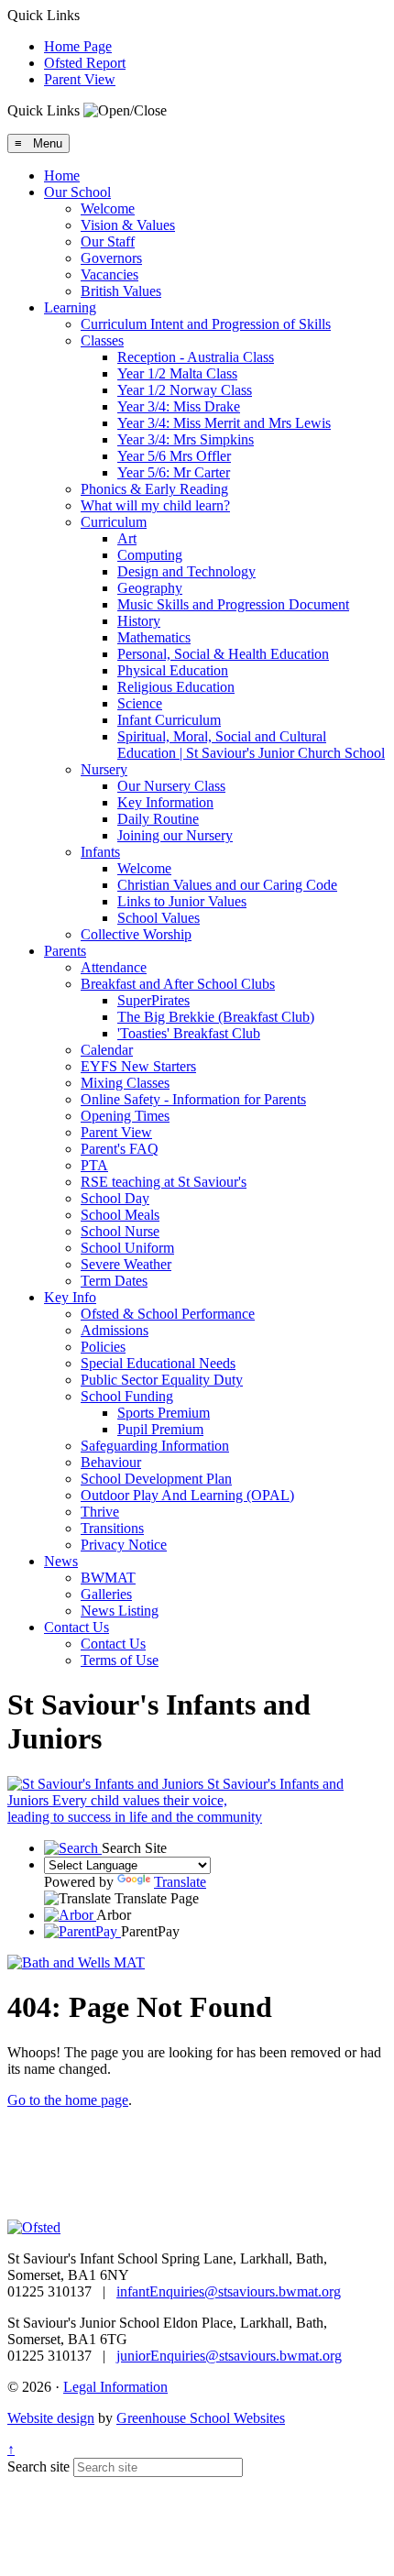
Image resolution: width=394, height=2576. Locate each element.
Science (140, 703)
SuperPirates (153, 1000)
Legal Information (115, 2387)
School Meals (120, 1215)
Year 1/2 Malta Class (177, 373)
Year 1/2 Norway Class (185, 390)
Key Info (70, 1297)
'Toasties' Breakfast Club (189, 1033)
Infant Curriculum (169, 720)
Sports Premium (164, 1413)
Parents (65, 951)
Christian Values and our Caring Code (227, 885)
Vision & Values (128, 225)
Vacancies (109, 274)
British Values (121, 291)
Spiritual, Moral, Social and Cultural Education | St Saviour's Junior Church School (251, 745)
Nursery (104, 769)
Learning (70, 307)
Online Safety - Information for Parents (193, 1099)
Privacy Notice (124, 1545)
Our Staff (108, 241)
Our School (77, 192)
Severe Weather (126, 1264)
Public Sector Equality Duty (162, 1380)
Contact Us (77, 1627)
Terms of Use (120, 1660)
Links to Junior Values (182, 901)
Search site (38, 2466)
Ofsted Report (85, 63)
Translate (180, 1882)
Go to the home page (68, 2100)
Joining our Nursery (175, 835)
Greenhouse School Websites (201, 2418)
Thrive (100, 1512)
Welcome (108, 208)
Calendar (107, 1050)
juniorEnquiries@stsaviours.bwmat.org (229, 2356)
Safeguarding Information (155, 1446)
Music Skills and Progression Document (233, 604)
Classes (102, 340)
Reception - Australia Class (196, 357)
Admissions (115, 1330)
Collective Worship (136, 934)
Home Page (78, 46)
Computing (150, 555)
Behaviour (111, 1462)
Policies (103, 1347)
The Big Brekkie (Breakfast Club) (216, 1017)
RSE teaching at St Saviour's (164, 1182)
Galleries (106, 1594)
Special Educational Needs (158, 1363)
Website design (51, 2418)
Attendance (114, 967)
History (139, 621)
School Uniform (127, 1248)
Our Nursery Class (171, 786)
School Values (159, 918)
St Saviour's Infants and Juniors (175, 1800)
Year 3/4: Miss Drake (179, 406)
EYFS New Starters (138, 1066)
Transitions (112, 1528)
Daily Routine (158, 819)
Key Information (165, 802)
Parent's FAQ (120, 1149)
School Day (115, 1198)
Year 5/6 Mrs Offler (174, 456)
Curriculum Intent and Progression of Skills (206, 324)
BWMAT (108, 1578)
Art (127, 538)
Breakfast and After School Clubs (178, 984)
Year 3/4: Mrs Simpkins (186, 439)
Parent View (80, 79)
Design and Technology (186, 571)
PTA (94, 1165)
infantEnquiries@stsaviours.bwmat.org (229, 2291)
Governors (111, 258)
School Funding (127, 1396)
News (61, 1561)
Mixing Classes (125, 1083)
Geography (150, 588)
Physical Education (173, 670)
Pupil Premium (160, 1429)
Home (62, 175)
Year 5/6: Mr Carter (174, 472)
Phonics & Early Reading (154, 489)
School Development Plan (156, 1479)
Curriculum (114, 522)
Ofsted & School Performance (168, 1314)
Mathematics (154, 637)
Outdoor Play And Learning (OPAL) (187, 1495)
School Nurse (120, 1231)
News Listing (120, 1611)
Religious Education (176, 687)
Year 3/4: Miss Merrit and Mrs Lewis (224, 423)
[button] (125, 111)
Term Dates (114, 1281)
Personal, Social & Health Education (223, 654)
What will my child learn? (155, 505)
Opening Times (125, 1116)
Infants (100, 852)
